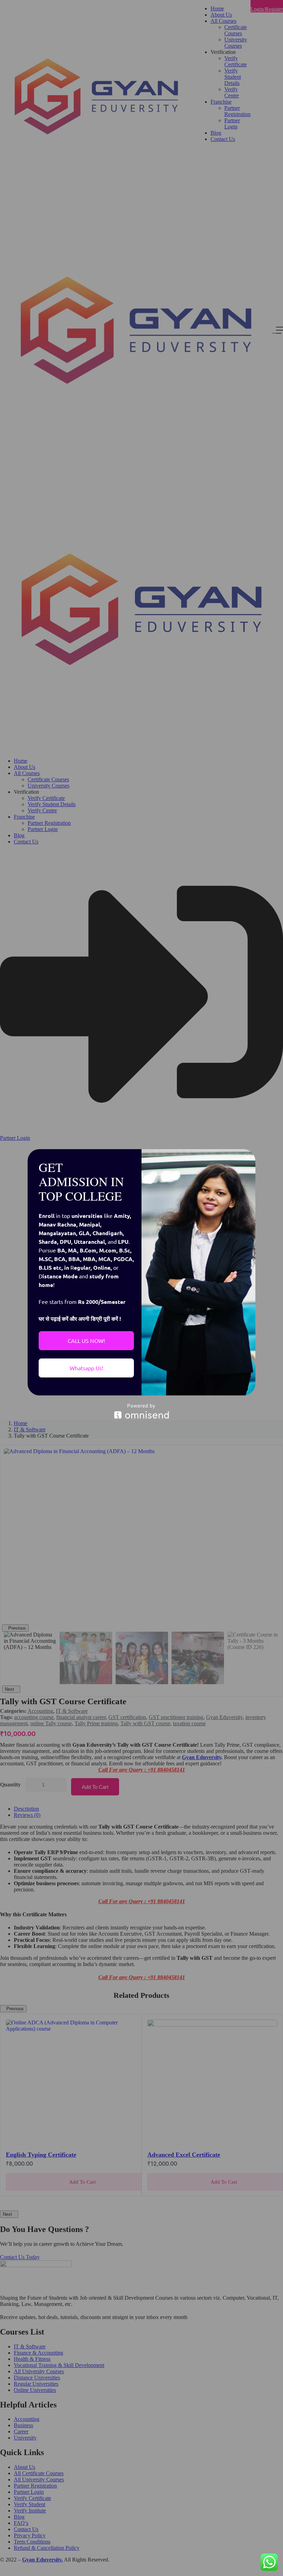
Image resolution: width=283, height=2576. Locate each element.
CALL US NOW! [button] (86, 1341)
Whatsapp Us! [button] (86, 1368)
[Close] (247, 1157)
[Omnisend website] (141, 1411)
